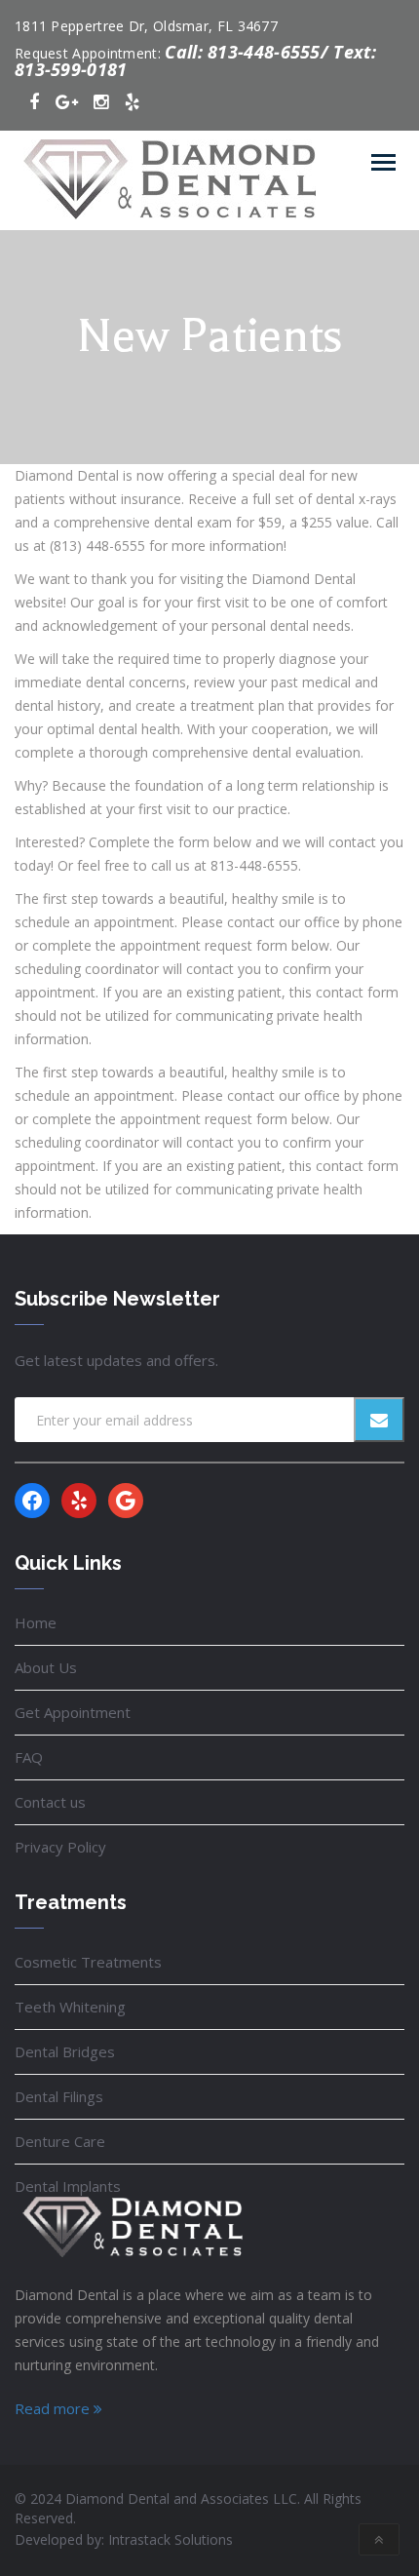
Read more (54, 2408)
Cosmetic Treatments (88, 1962)
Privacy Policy (60, 1847)
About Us (46, 1667)
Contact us (50, 1802)
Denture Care (60, 2141)
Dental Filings (59, 2096)
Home (36, 1622)
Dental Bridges (65, 2051)
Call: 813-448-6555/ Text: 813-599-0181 (195, 60)
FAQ (29, 1757)
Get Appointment (73, 1712)
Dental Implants (68, 2186)
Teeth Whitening (70, 2007)
